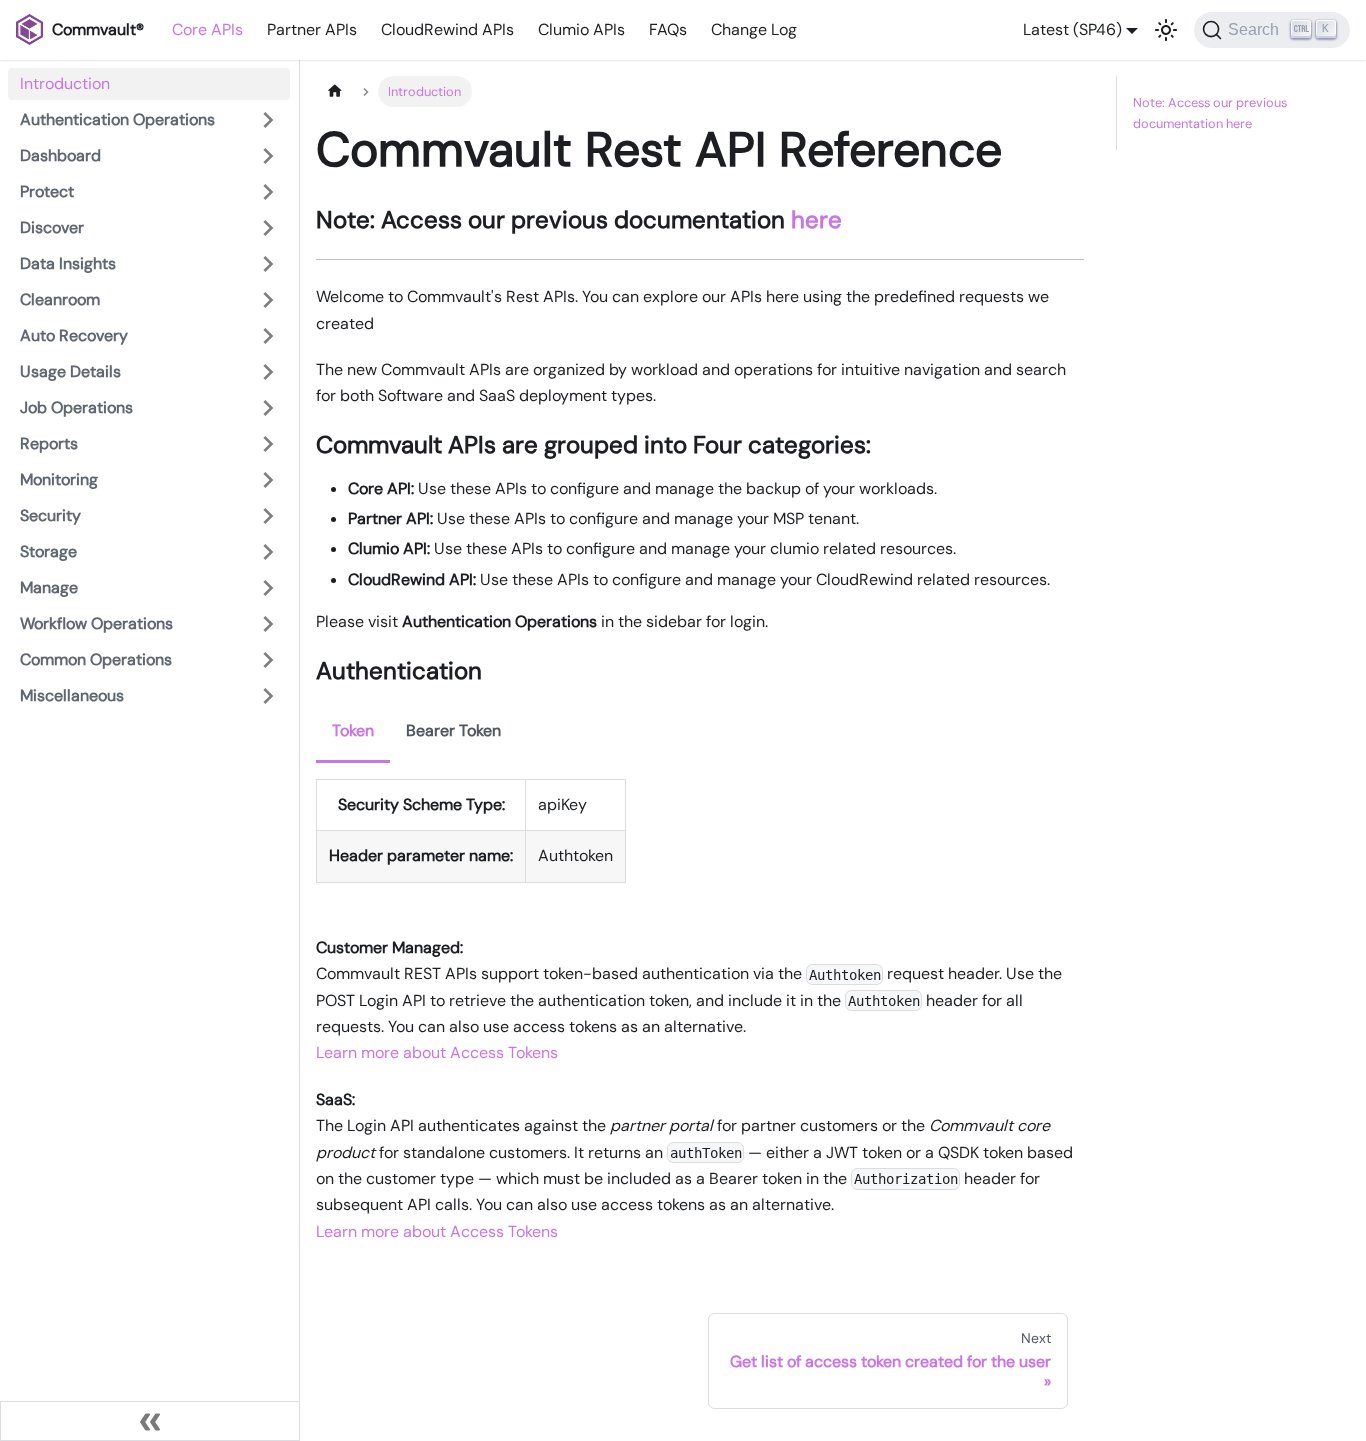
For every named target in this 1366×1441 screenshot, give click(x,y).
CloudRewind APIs (447, 29)
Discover (52, 227)
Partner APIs (312, 29)
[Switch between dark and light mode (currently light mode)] (1166, 30)
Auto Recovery (74, 335)
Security (50, 515)
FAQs (668, 29)
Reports (49, 443)
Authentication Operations (117, 119)
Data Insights (68, 263)
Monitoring (59, 479)
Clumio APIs (581, 29)
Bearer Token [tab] (453, 730)
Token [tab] (353, 730)
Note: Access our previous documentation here (1210, 113)
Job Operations (76, 407)
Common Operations (96, 659)
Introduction (65, 83)
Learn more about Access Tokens (437, 1052)
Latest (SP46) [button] (1072, 29)
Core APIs (207, 29)
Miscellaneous (72, 695)
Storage (48, 551)
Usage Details (70, 371)
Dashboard (60, 155)
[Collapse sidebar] (150, 1421)
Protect (47, 191)
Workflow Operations (96, 623)
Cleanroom (60, 299)
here (816, 219)
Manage (49, 587)
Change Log (754, 29)
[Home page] (335, 91)
